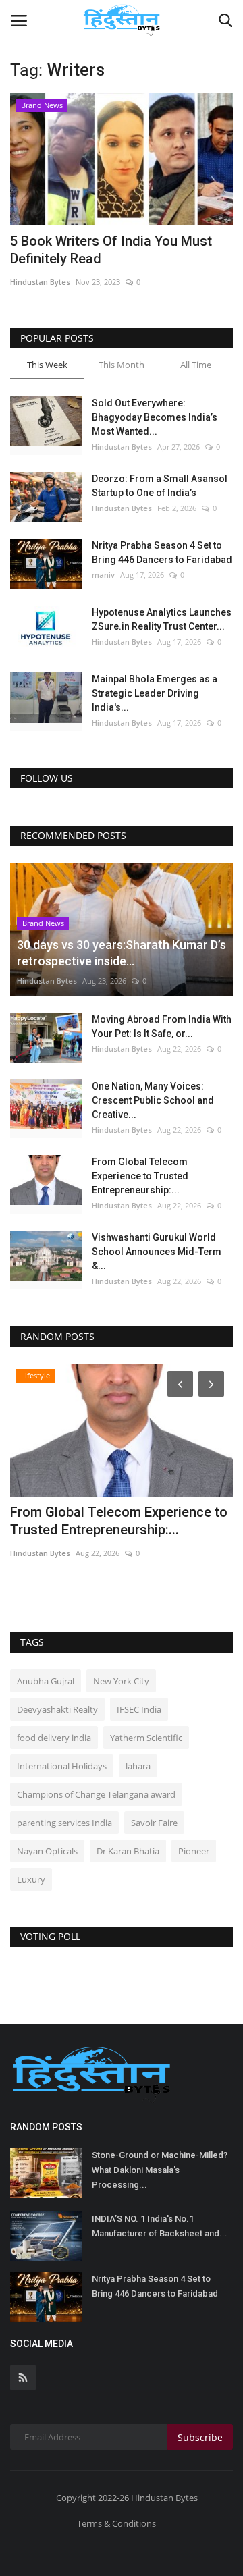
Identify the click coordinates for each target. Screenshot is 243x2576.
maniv (103, 575)
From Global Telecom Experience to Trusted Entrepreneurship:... (140, 1176)
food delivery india (54, 1738)
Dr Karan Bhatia (128, 1851)
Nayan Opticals (47, 1851)
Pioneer (194, 1851)
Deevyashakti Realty (57, 1709)
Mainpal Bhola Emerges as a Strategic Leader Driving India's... (155, 693)
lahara (138, 1766)
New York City (121, 1681)
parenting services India (64, 1823)
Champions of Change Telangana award (96, 1794)
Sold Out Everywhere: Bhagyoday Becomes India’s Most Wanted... (155, 417)
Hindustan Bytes (40, 282)
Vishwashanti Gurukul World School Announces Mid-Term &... (157, 1252)
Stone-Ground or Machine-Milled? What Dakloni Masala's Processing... (160, 2170)
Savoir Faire (154, 1823)
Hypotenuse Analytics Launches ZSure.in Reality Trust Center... (162, 619)
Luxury (31, 1879)
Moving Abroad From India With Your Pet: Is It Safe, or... (162, 1026)
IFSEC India (139, 1709)
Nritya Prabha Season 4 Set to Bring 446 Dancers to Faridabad (162, 553)
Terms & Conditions (116, 2523)
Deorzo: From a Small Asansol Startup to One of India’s (160, 486)
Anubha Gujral (46, 1681)
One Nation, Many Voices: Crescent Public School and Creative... (153, 1100)
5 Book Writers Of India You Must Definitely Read (111, 250)
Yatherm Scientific (146, 1738)
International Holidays (62, 1766)
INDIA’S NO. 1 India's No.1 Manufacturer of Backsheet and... (160, 2226)
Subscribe (200, 2437)
